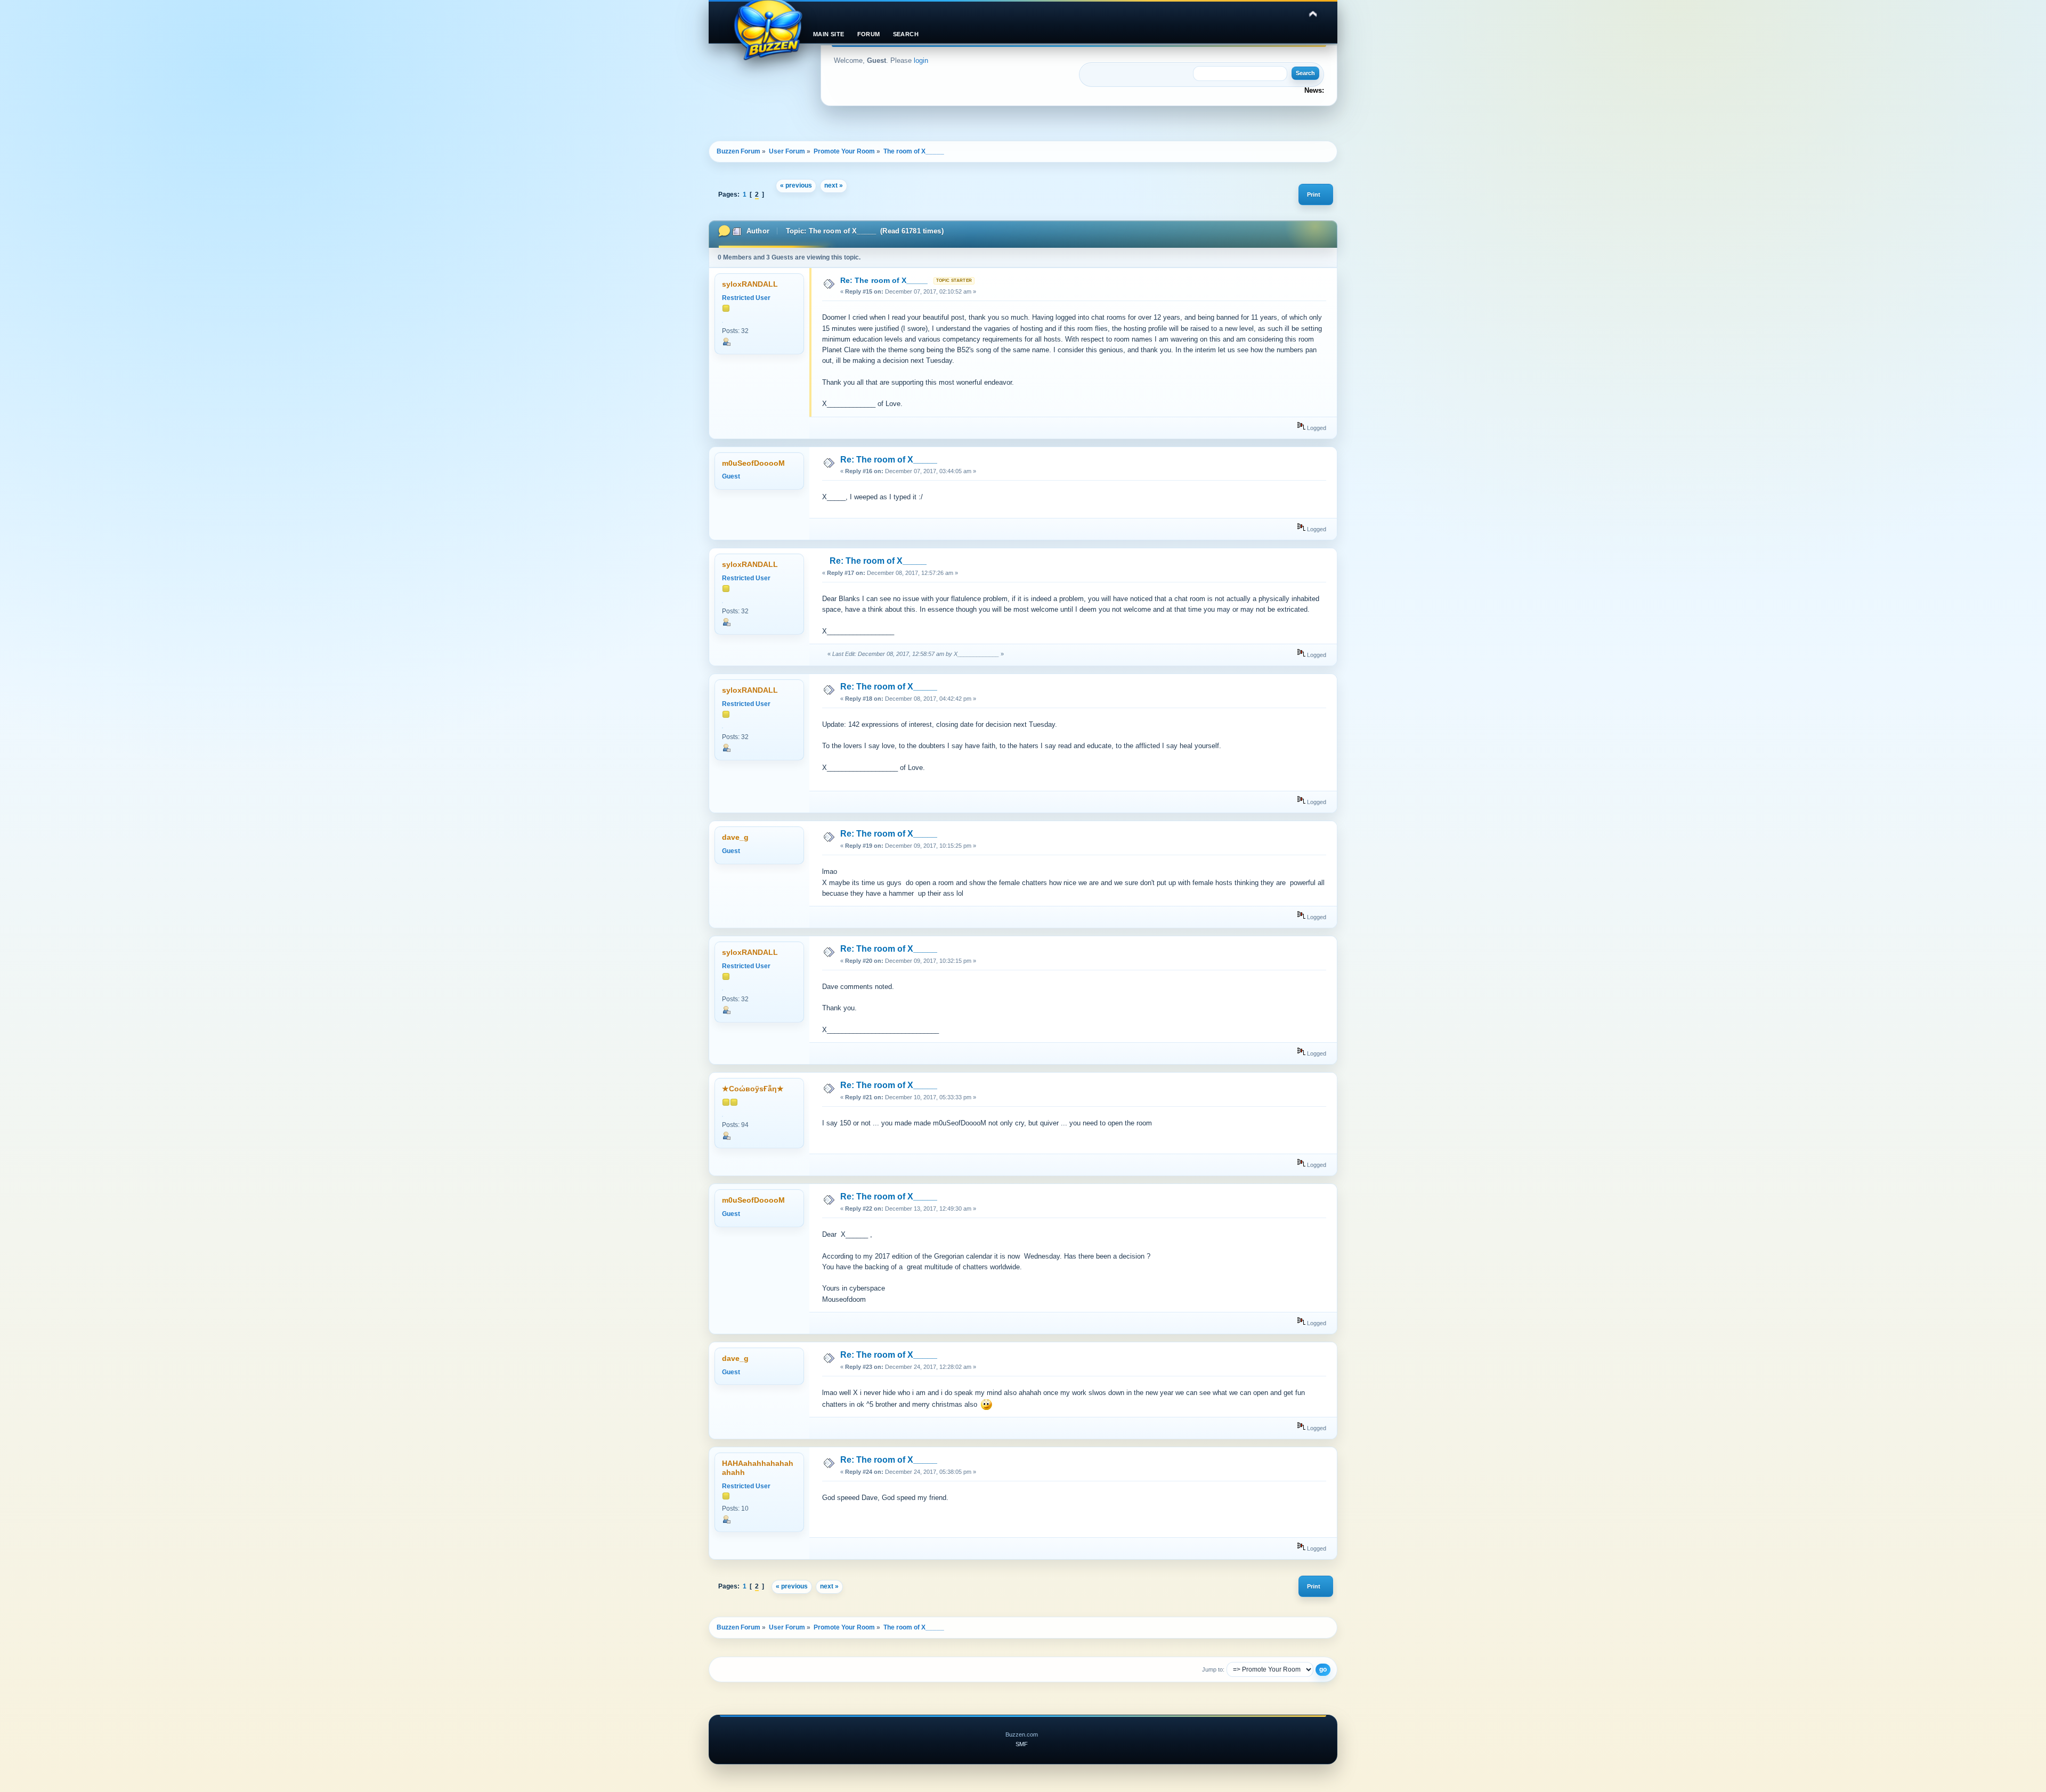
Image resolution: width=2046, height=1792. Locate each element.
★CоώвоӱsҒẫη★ (753, 1089)
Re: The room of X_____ (884, 280)
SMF (1022, 1744)
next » (834, 185)
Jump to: (1213, 1669)
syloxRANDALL (750, 284)
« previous (796, 185)
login (921, 60)
